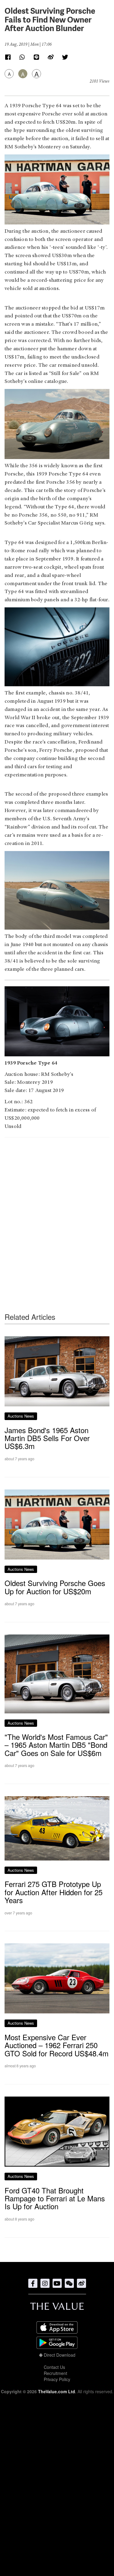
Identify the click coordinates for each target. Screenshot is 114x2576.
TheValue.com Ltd (57, 2391)
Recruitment (55, 2373)
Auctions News (21, 1416)
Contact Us (54, 2367)
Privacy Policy (57, 2379)
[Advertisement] (57, 1213)
